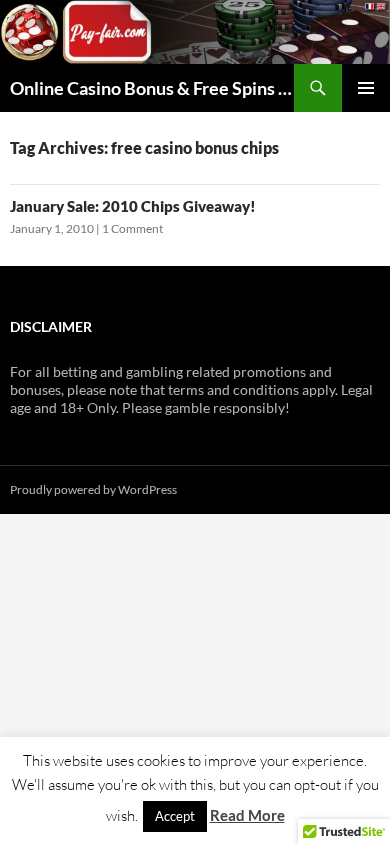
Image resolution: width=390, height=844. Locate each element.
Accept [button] (175, 816)
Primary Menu (366, 88)
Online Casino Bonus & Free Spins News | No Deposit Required (152, 88)
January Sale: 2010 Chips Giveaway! (133, 206)
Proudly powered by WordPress (93, 489)
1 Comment (132, 228)
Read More (247, 815)
